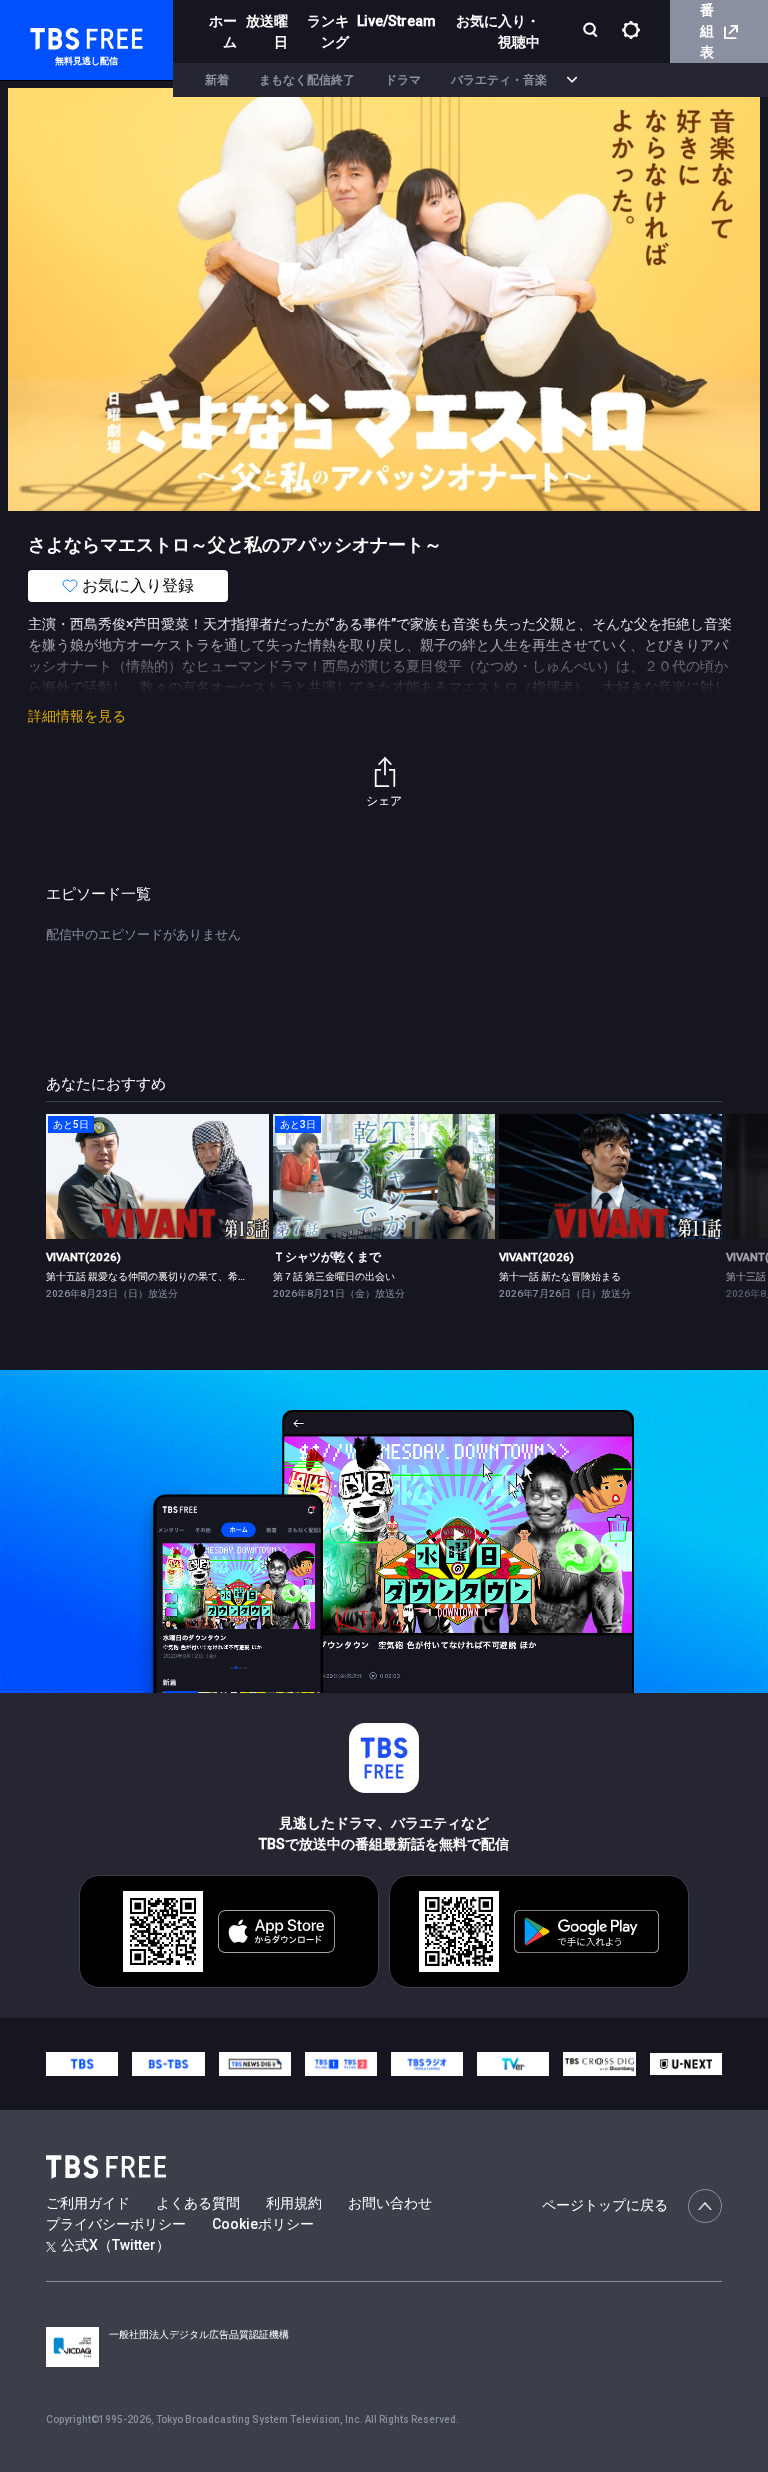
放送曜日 (267, 31)
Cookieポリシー (263, 2224)
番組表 (707, 31)
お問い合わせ (390, 2203)
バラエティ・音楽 (499, 80)
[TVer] (513, 2064)
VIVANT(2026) (83, 1257)
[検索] (592, 31)
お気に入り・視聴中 (498, 31)
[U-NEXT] (686, 2064)
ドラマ (403, 80)
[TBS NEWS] (255, 2064)
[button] (721, 1205)
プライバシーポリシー (116, 2224)
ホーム (223, 31)
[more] (572, 80)
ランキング (328, 31)
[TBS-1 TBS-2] (341, 2064)
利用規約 (294, 2203)
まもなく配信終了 (307, 80)
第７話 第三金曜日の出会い (334, 1276)
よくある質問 (198, 2203)
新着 (217, 80)
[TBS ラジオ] (427, 2064)
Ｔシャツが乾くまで (327, 1257)
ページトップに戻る (605, 2205)
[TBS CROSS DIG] (599, 2064)
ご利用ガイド (88, 2203)
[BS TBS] (168, 2064)
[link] (157, 1176)
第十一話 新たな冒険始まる (560, 1276)
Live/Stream (396, 21)
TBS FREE (53, 35)
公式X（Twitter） (115, 2245)
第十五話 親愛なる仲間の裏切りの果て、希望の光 (157, 1276)
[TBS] (82, 2064)
